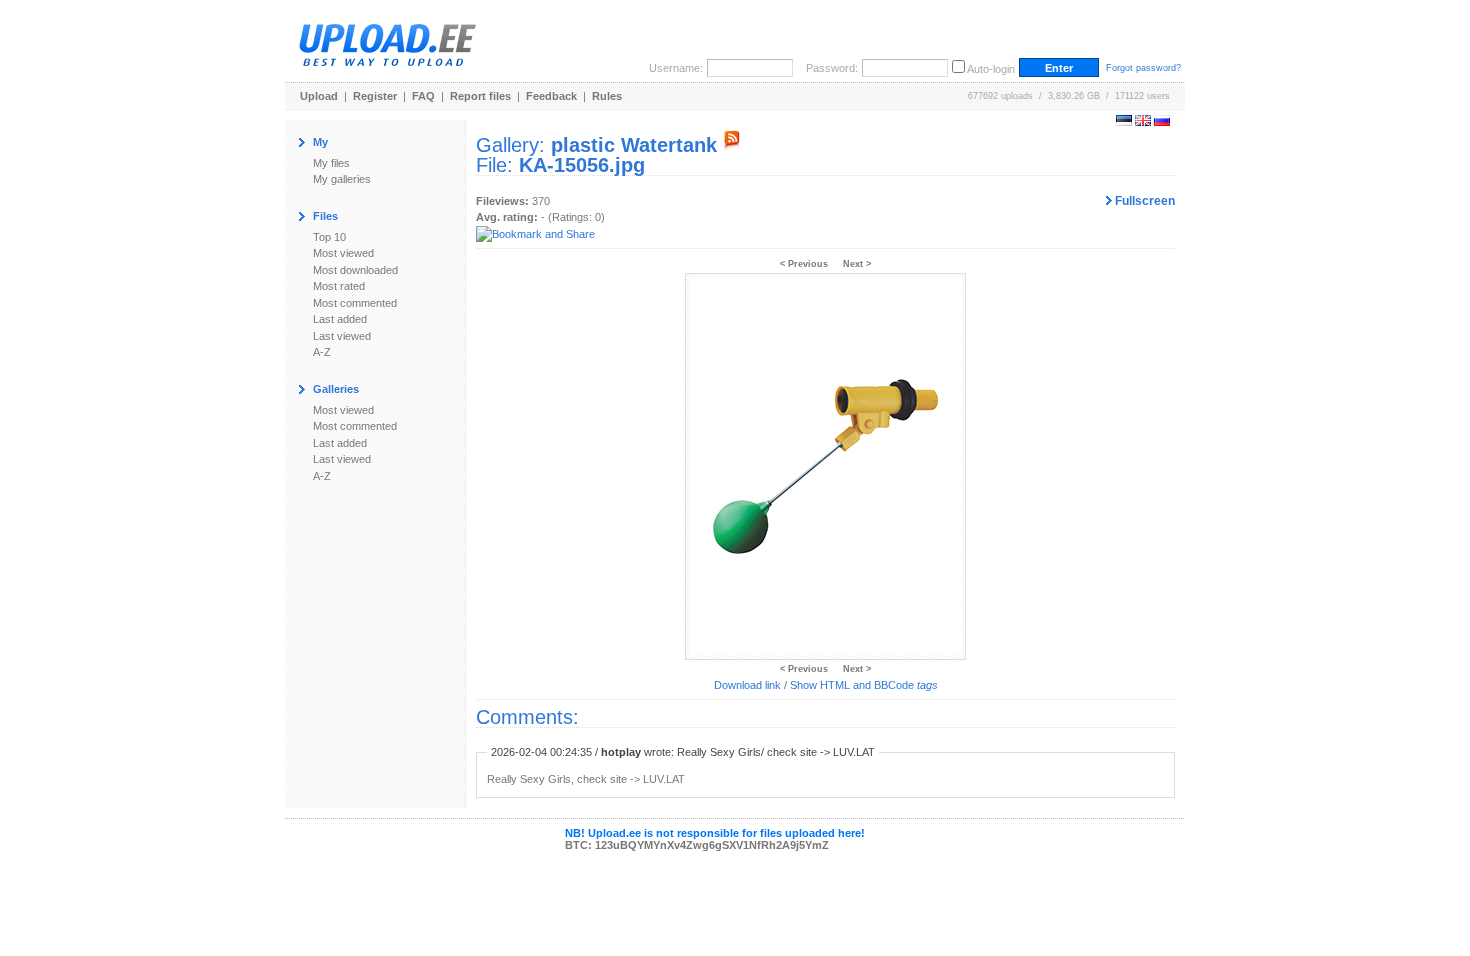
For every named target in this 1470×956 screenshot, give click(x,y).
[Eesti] (1124, 122)
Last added (340, 319)
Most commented (355, 303)
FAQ (423, 96)
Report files (480, 96)
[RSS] (732, 145)
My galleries (342, 179)
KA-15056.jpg (582, 165)
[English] (1143, 122)
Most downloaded (355, 270)
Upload (319, 96)
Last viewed (342, 336)
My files (331, 163)
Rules (607, 96)
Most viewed (343, 253)
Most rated (339, 286)
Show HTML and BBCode (864, 685)
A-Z (322, 352)
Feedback (551, 96)
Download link (747, 685)
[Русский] (1162, 122)
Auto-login (991, 69)
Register (375, 96)
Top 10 (329, 237)
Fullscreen (1143, 201)
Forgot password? (1143, 68)
